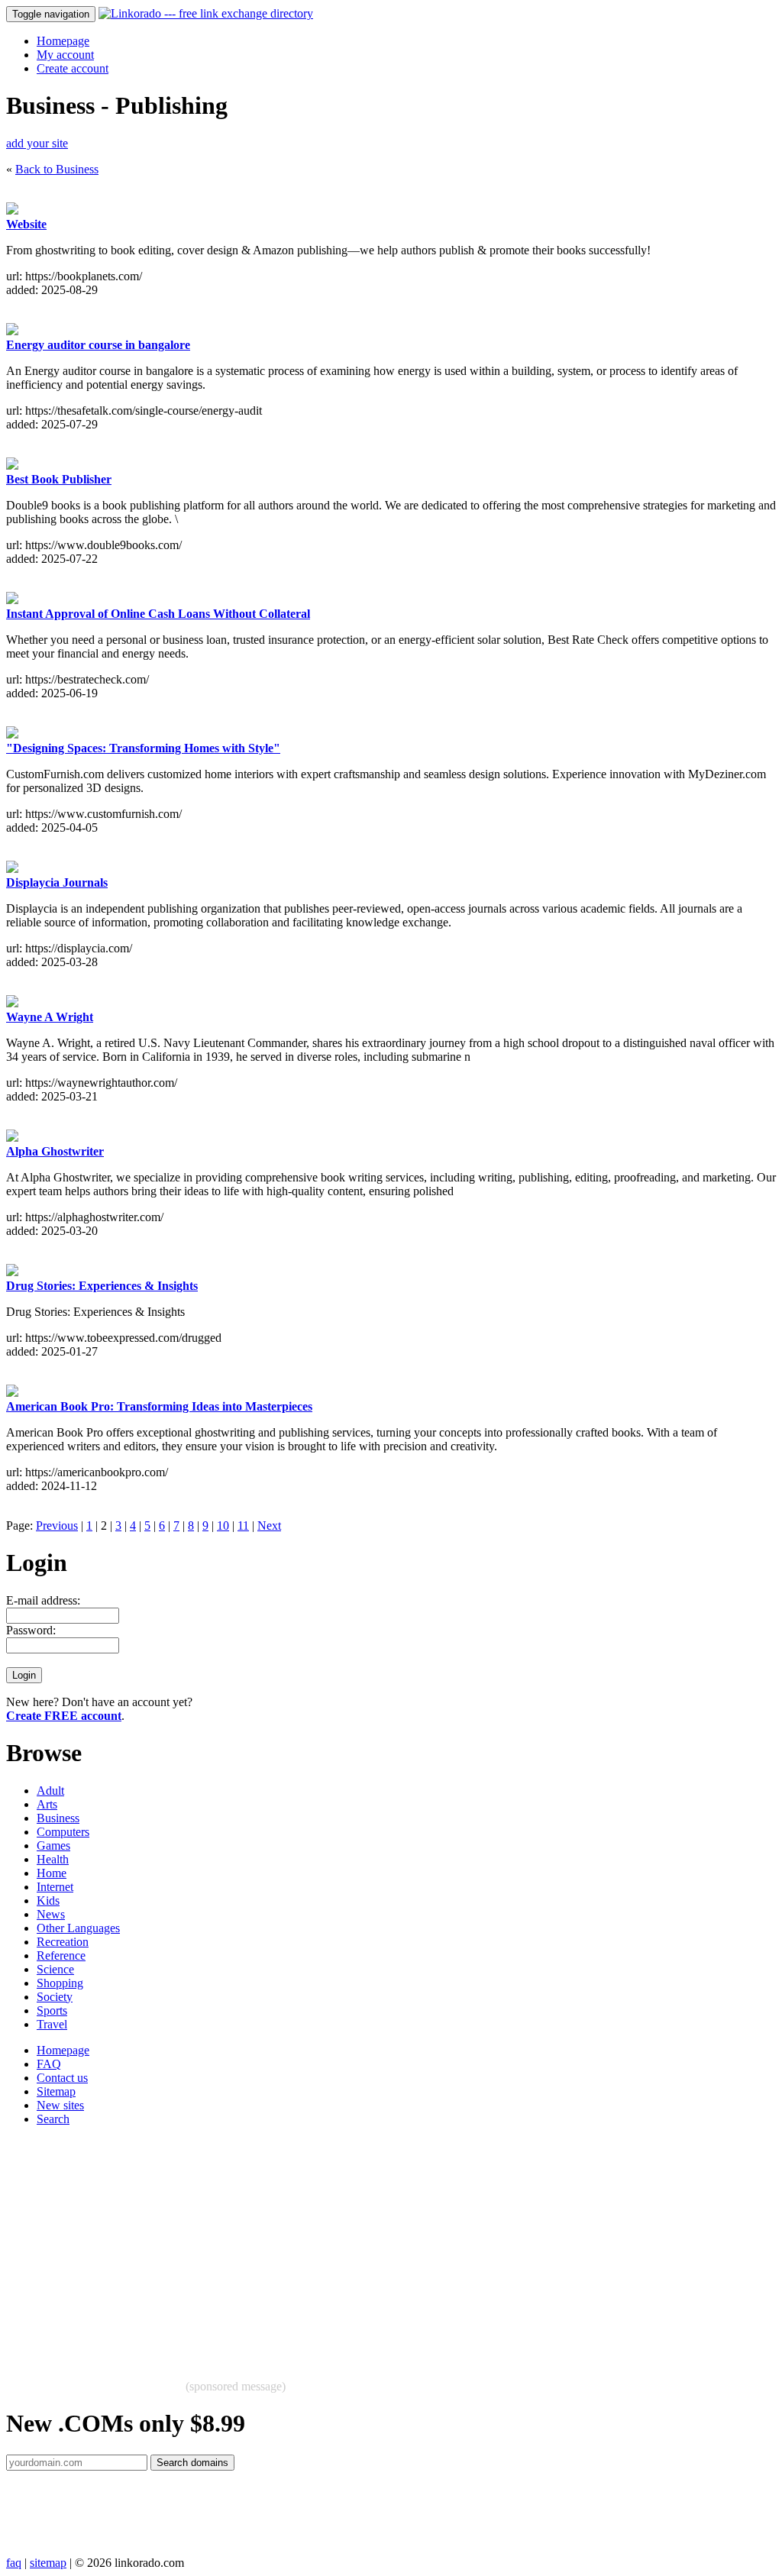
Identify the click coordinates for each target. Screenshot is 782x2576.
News (51, 1914)
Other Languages (78, 1928)
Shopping (60, 1983)
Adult (50, 1791)
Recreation (63, 1942)
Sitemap (56, 2091)
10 (223, 1526)
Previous (57, 1526)
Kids (48, 1900)
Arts (47, 1804)
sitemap (48, 2563)
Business (58, 1818)
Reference (61, 1955)
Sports (52, 2010)
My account (65, 55)
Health (53, 1859)
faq (14, 2563)
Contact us (62, 2078)
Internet (55, 1887)
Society (55, 1997)
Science (55, 1969)
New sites (60, 2105)
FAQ (49, 2064)
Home (52, 1873)
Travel (52, 2024)
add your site (37, 143)
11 (243, 1526)
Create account (73, 68)
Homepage (63, 41)
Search (53, 2119)
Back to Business (57, 169)
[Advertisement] (391, 2245)
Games (53, 1846)
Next (269, 1526)
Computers (63, 1832)
